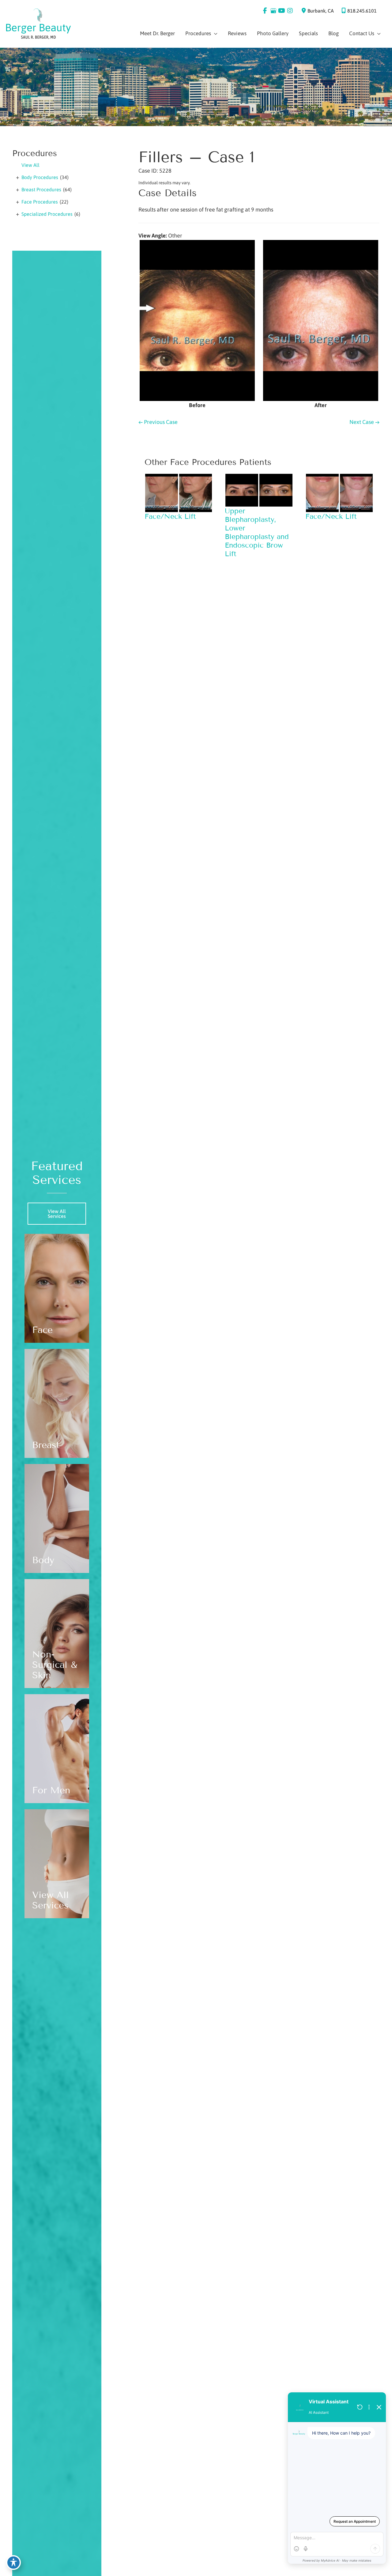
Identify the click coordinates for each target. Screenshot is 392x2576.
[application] (214, 33)
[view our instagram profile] (290, 11)
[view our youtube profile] (282, 11)
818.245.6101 (362, 11)
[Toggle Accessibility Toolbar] (13, 2563)
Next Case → (364, 422)
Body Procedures (40, 177)
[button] (57, 1216)
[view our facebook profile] (265, 11)
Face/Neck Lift (170, 516)
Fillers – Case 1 (196, 157)
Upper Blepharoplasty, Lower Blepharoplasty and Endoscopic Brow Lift (257, 532)
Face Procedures (40, 202)
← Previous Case (158, 422)
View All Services (57, 1214)
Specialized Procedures (47, 214)
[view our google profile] (273, 11)
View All (30, 165)
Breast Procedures (41, 189)
